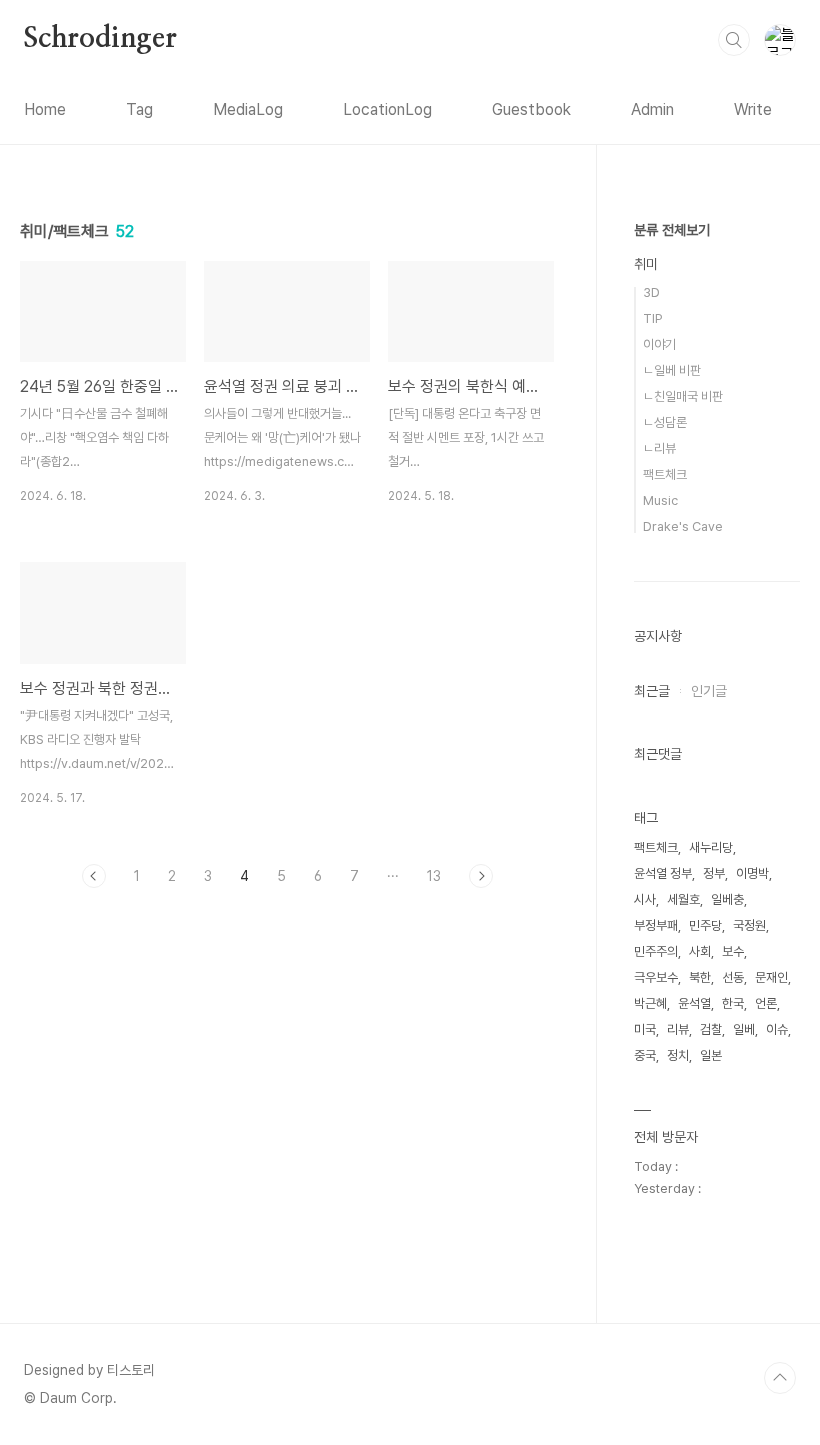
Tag (139, 109)
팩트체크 (665, 474)
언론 (766, 1003)
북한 (700, 977)
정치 (678, 1055)
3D (651, 292)
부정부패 (656, 925)
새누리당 (711, 847)
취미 (646, 264)
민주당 (705, 925)
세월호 (683, 899)
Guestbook (531, 109)
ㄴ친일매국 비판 (683, 396)
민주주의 (656, 951)
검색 (734, 40)
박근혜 (650, 1003)
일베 (744, 1029)
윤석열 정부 (663, 873)
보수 (733, 951)
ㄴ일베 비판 (672, 370)
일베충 (727, 899)
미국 (645, 1029)
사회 (700, 951)
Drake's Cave (683, 526)
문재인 (771, 977)
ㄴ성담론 (665, 422)
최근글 (652, 691)
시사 (645, 899)
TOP (780, 1378)
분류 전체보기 (672, 230)
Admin (652, 109)
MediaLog (248, 109)
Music (660, 500)
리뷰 (678, 1029)
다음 (481, 876)
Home (45, 109)
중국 (645, 1055)
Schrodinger (100, 39)
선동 (733, 977)
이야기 (659, 344)
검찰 (711, 1029)
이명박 (752, 873)
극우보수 (656, 977)
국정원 (749, 925)
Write (753, 109)
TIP (653, 318)
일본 (711, 1055)
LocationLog (387, 109)
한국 (733, 1003)
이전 (94, 876)
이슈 (777, 1029)
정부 (714, 873)
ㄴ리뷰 (659, 448)
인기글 (709, 691)
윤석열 (694, 1003)
